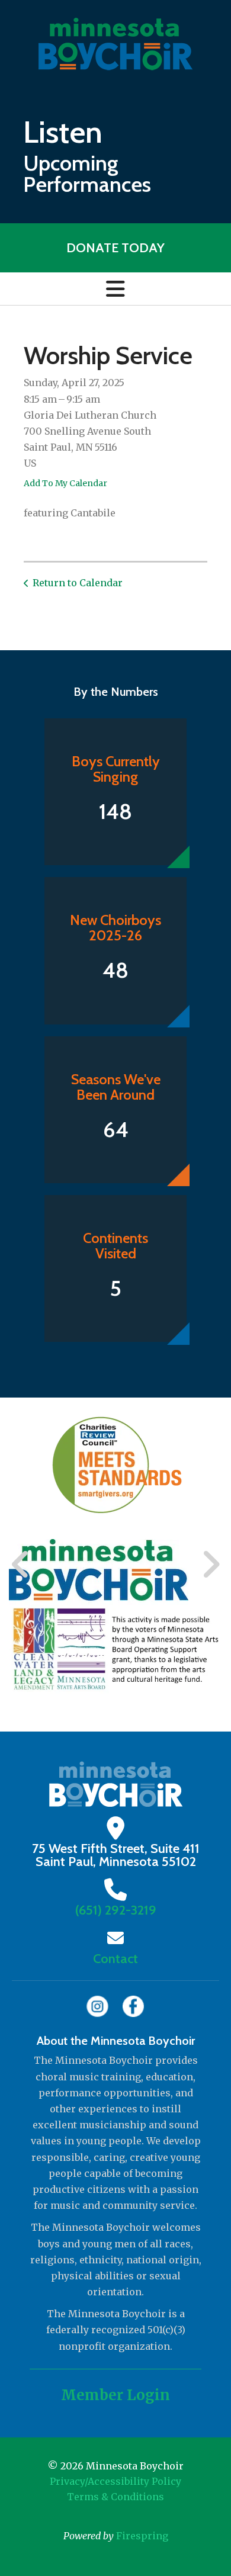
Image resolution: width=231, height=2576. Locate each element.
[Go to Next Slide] (211, 1565)
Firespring (142, 2536)
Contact (115, 1959)
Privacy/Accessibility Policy (115, 2481)
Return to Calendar (78, 583)
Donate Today (115, 248)
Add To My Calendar (65, 483)
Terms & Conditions (115, 2497)
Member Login (115, 2395)
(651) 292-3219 (116, 1910)
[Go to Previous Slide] (21, 1565)
